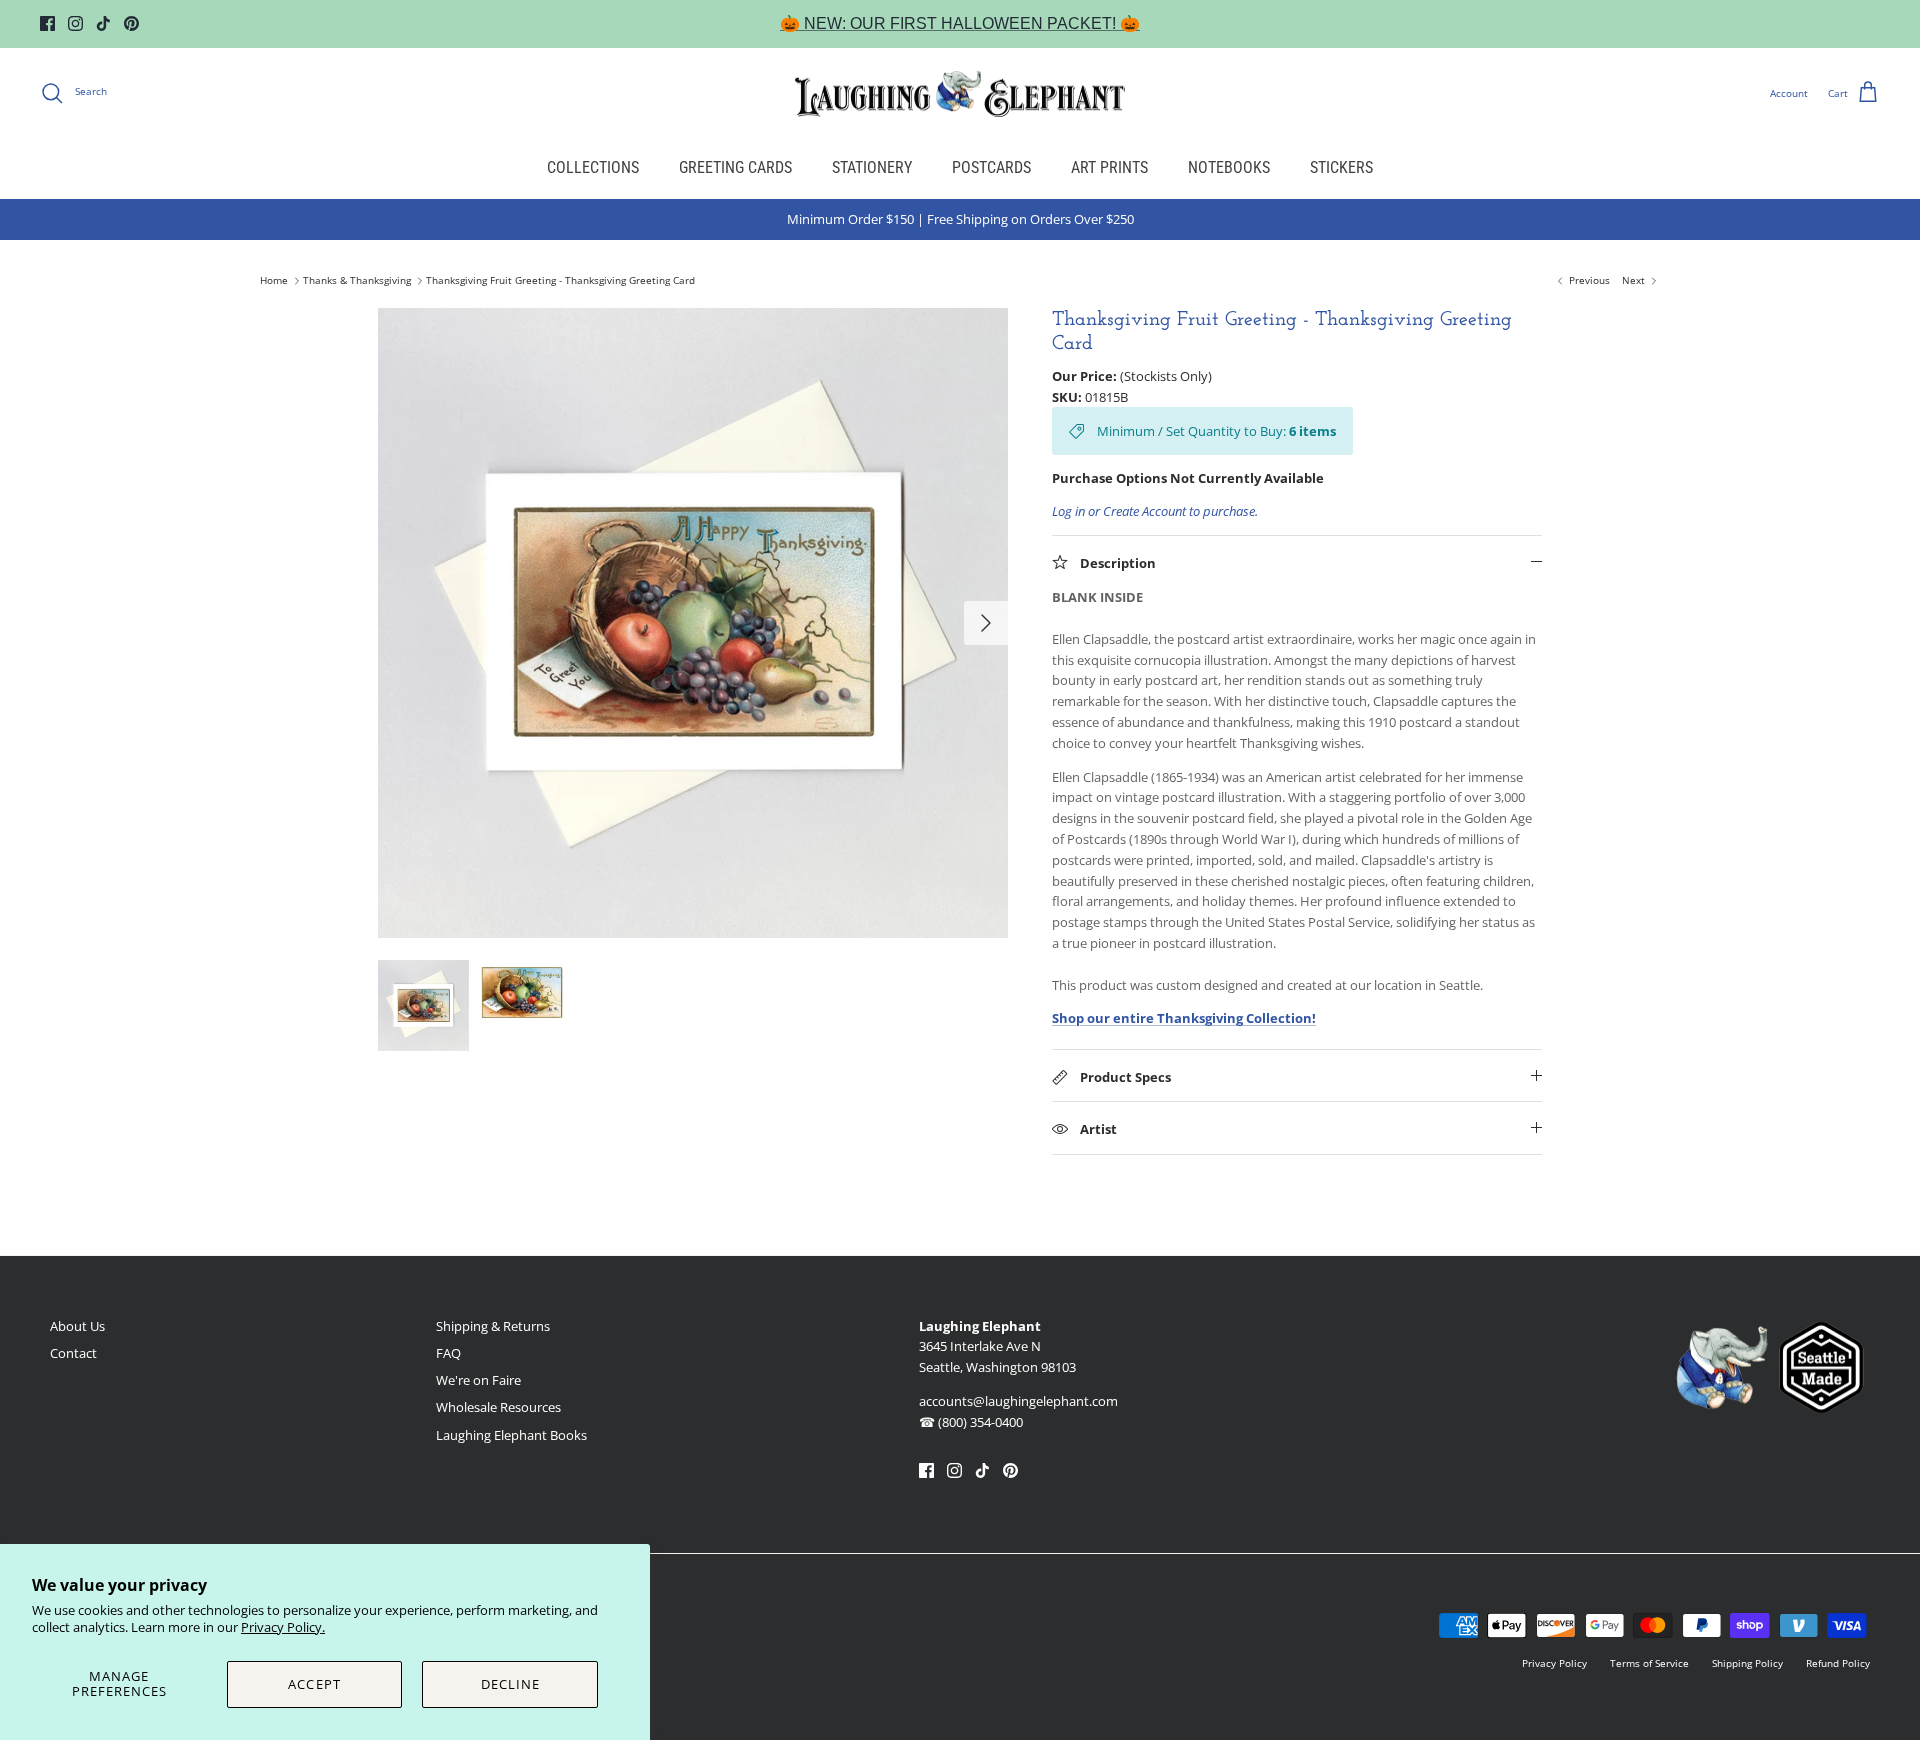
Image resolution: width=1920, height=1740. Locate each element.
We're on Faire (478, 1380)
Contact (73, 1353)
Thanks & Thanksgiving (357, 281)
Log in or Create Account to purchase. (1155, 511)
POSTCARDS (991, 167)
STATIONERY (872, 167)
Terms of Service (1649, 1663)
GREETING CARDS (735, 167)
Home (274, 281)
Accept (314, 1684)
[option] (693, 623)
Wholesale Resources (498, 1407)
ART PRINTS (1109, 167)
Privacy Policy (1554, 1663)
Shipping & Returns (493, 1326)
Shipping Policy (1747, 1663)
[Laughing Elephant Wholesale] (960, 93)
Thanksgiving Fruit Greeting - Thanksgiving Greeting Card (560, 281)
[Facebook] (47, 23)
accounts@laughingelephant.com (1018, 1401)
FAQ (448, 1353)
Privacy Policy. (283, 1627)
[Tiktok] (103, 23)
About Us (77, 1326)
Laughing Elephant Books (511, 1435)
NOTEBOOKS (1229, 167)
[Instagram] (75, 23)
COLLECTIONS (593, 167)
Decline (510, 1684)
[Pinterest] (131, 23)
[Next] (986, 623)
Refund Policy (1838, 1663)
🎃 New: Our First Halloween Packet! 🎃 (960, 23)
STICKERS (1341, 167)
